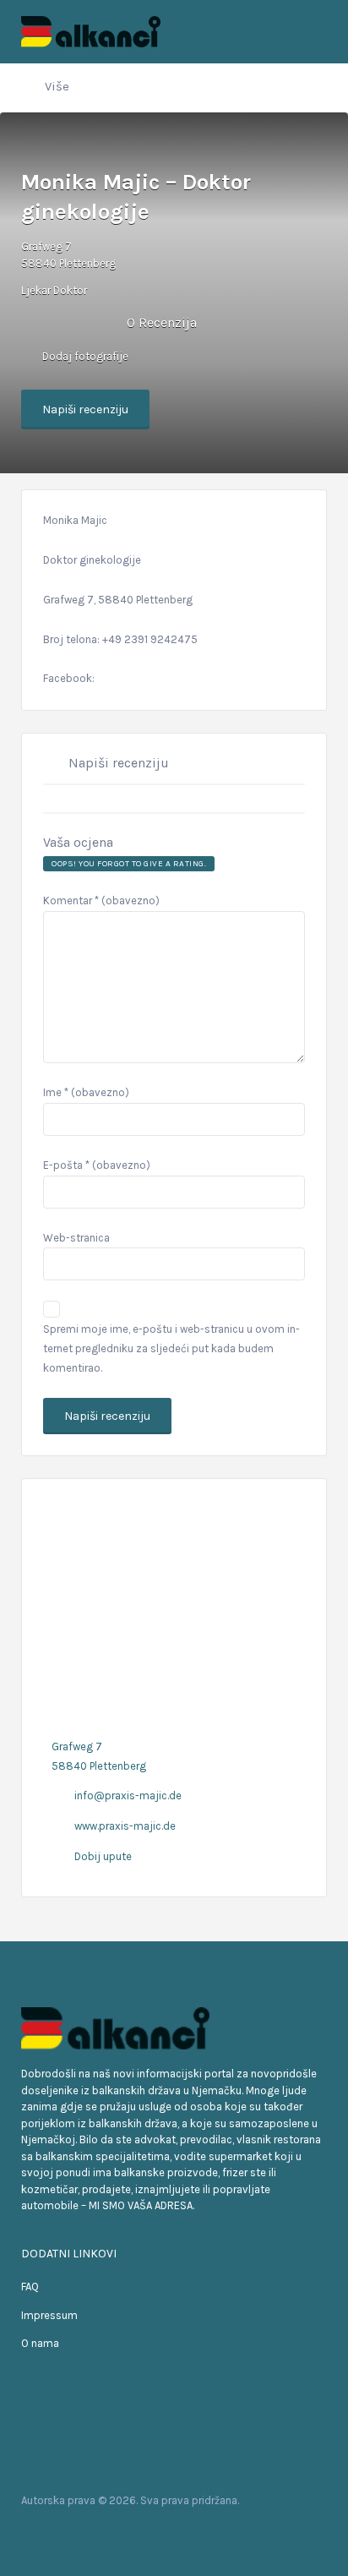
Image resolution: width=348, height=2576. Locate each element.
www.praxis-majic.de (125, 1826)
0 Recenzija (162, 322)
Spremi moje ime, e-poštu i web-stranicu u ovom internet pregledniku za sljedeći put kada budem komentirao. (171, 1348)
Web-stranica (76, 1238)
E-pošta (97, 1165)
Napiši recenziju (85, 409)
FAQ (30, 2287)
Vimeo (119, 2533)
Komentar (101, 901)
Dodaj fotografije (84, 356)
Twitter (65, 2533)
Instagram (92, 2533)
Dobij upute (103, 1856)
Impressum (49, 2315)
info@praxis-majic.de (128, 1796)
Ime (86, 1092)
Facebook (38, 2533)
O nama (40, 2343)
